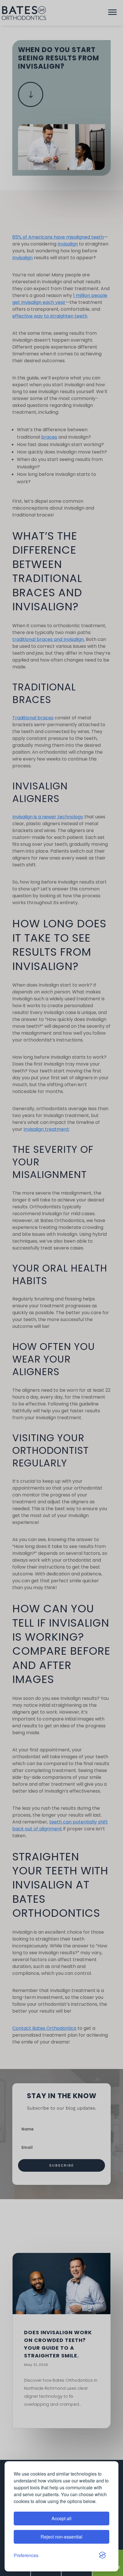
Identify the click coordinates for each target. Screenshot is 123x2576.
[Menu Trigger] (112, 13)
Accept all (61, 2518)
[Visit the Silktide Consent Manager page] (102, 2555)
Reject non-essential (61, 2537)
